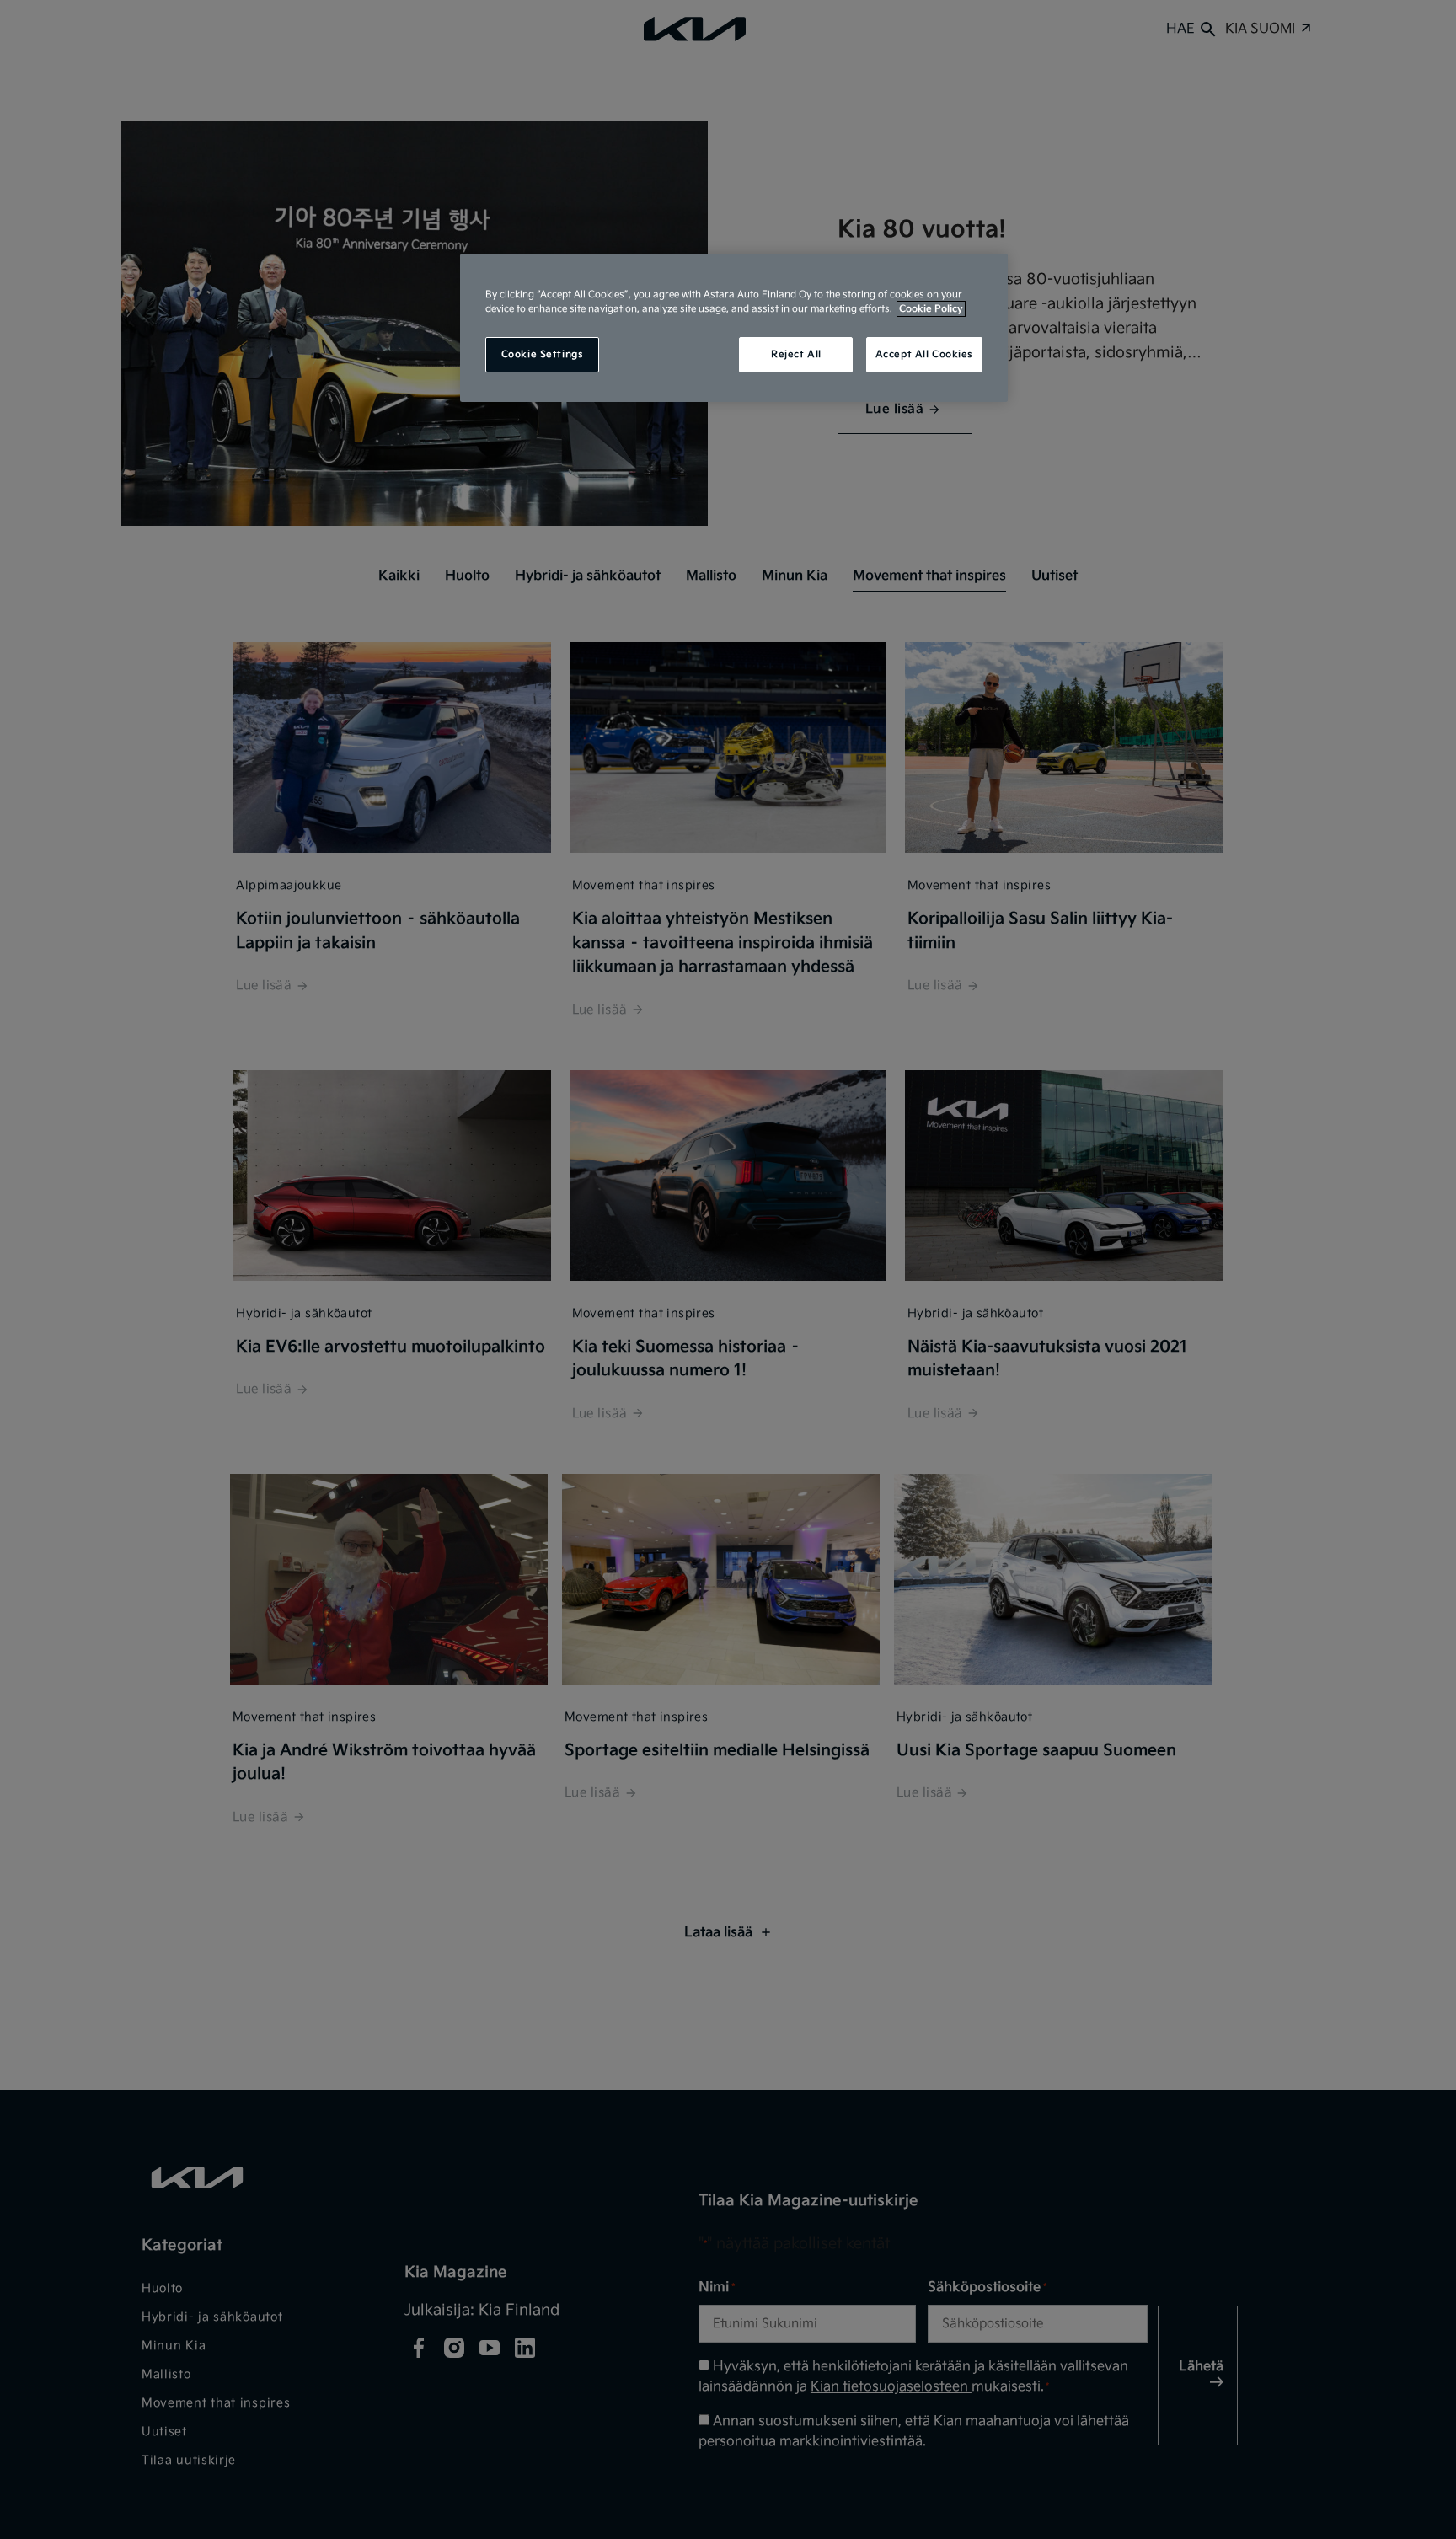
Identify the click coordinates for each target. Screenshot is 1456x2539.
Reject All (796, 354)
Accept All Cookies (924, 354)
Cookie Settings (543, 354)
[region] (734, 328)
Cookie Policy (931, 309)
